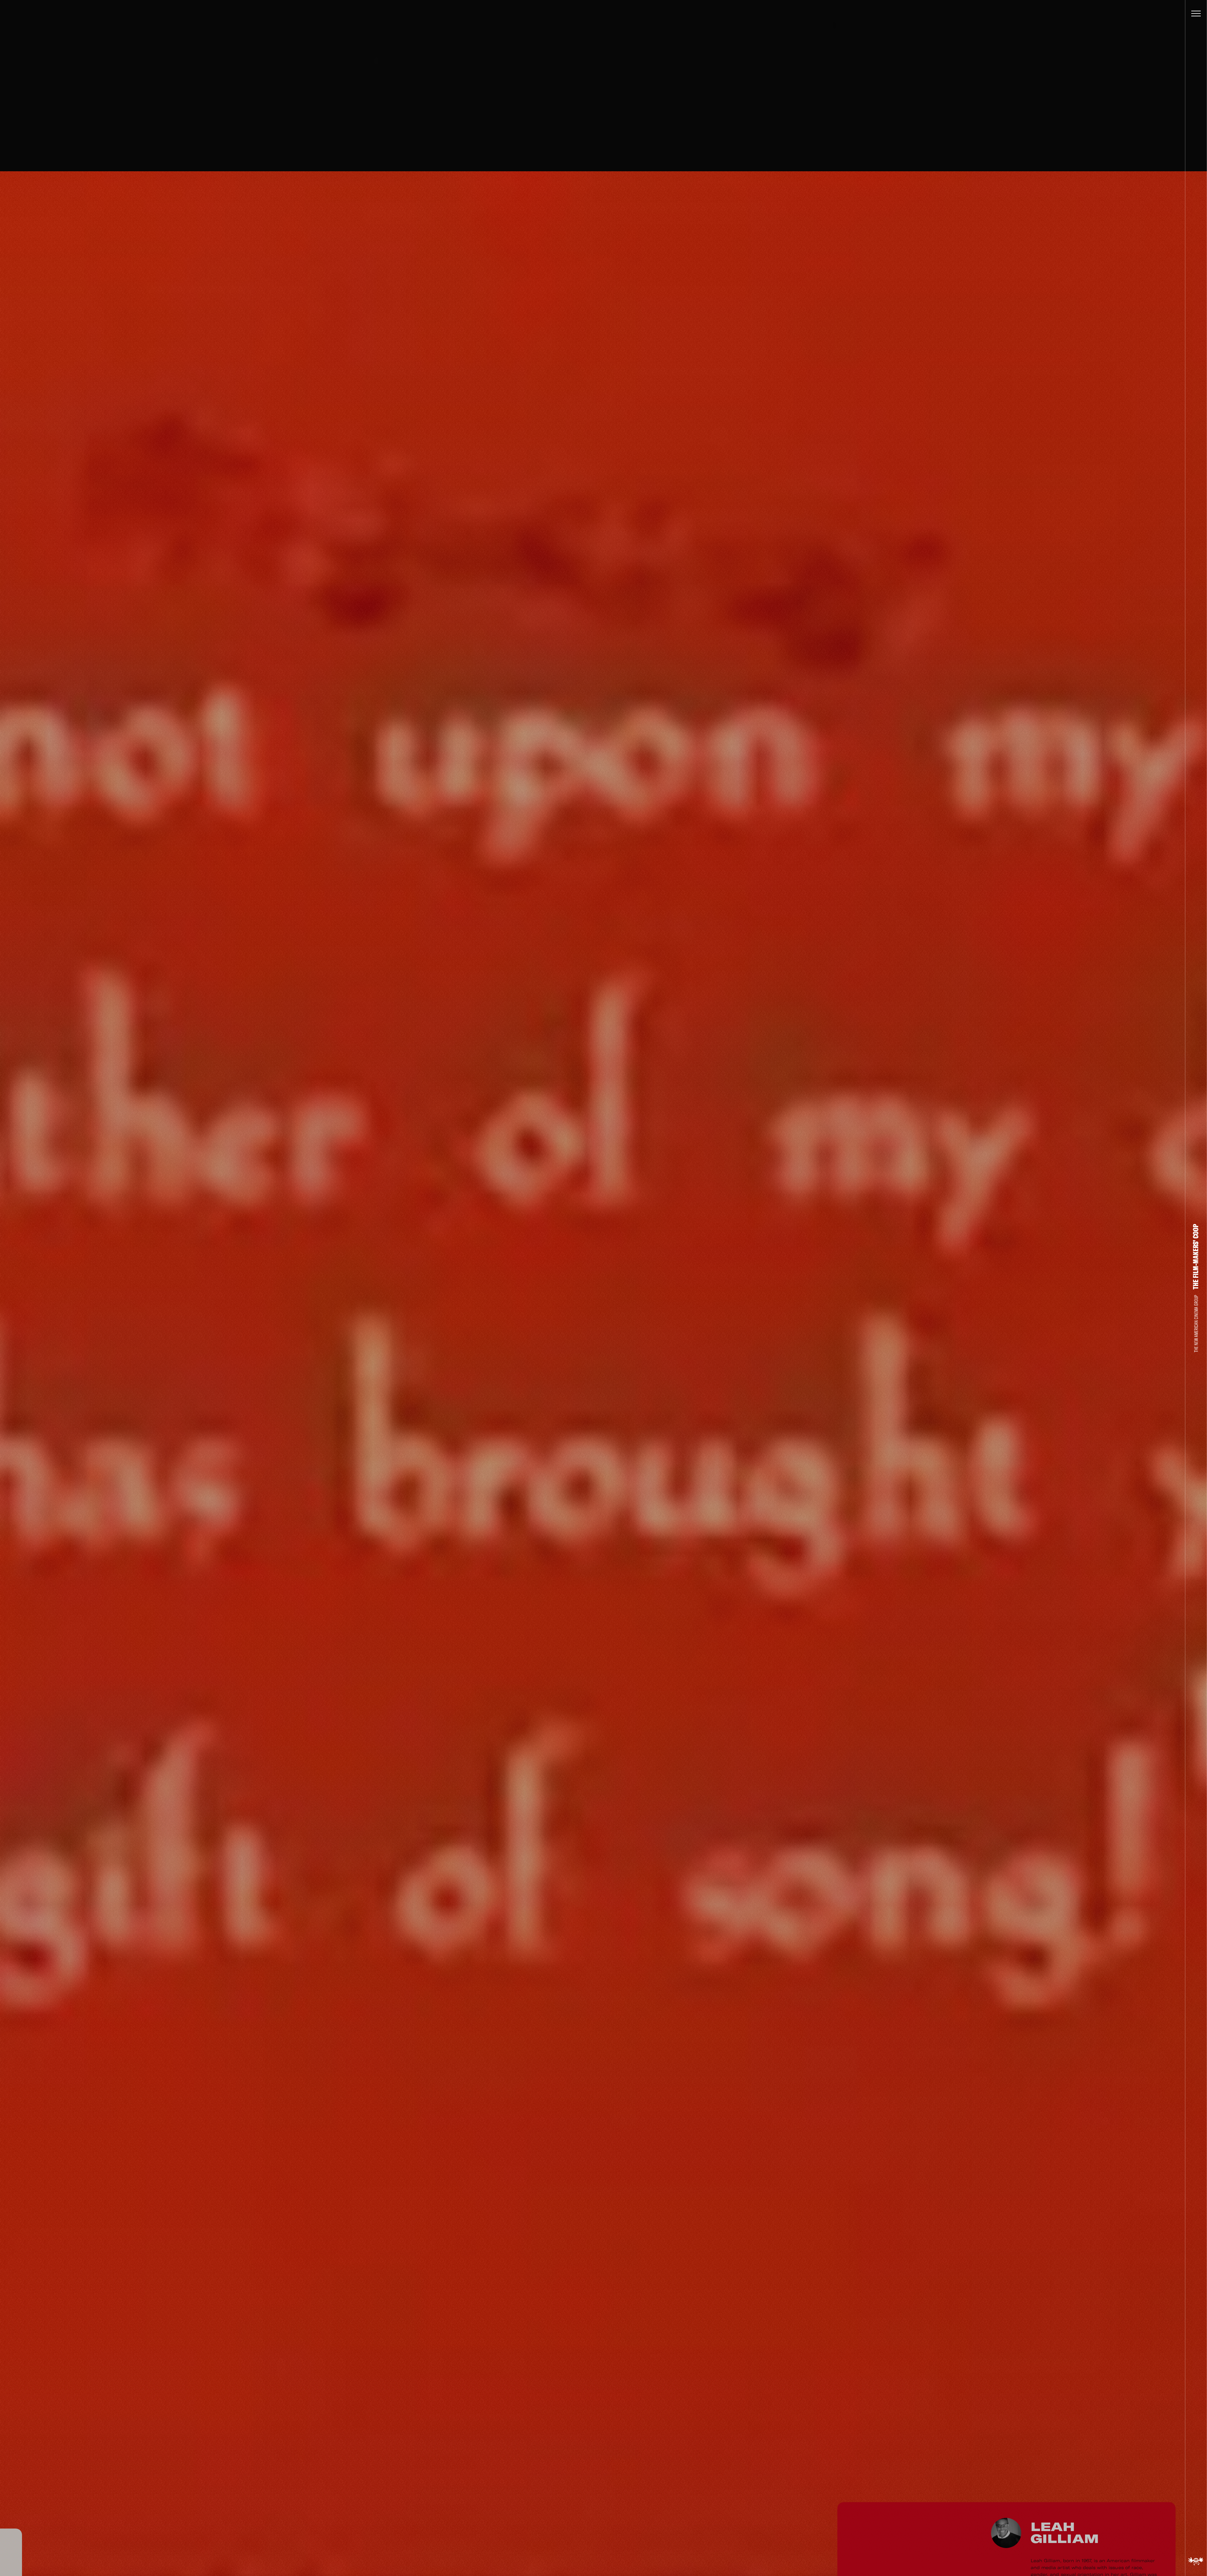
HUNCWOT (615, 2564)
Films (11, 2158)
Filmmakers (43, 2213)
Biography (11, 2400)
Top (11, 2514)
